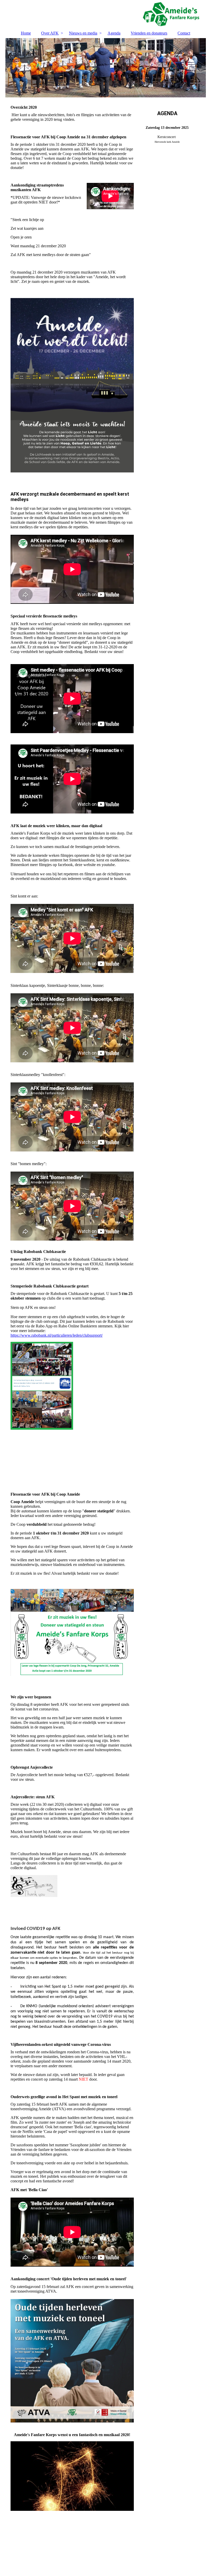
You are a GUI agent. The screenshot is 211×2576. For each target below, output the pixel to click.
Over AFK (50, 33)
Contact (184, 33)
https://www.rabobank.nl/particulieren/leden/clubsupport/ (57, 1335)
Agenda (114, 33)
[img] (106, 14)
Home (26, 33)
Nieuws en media (83, 33)
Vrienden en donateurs (149, 33)
